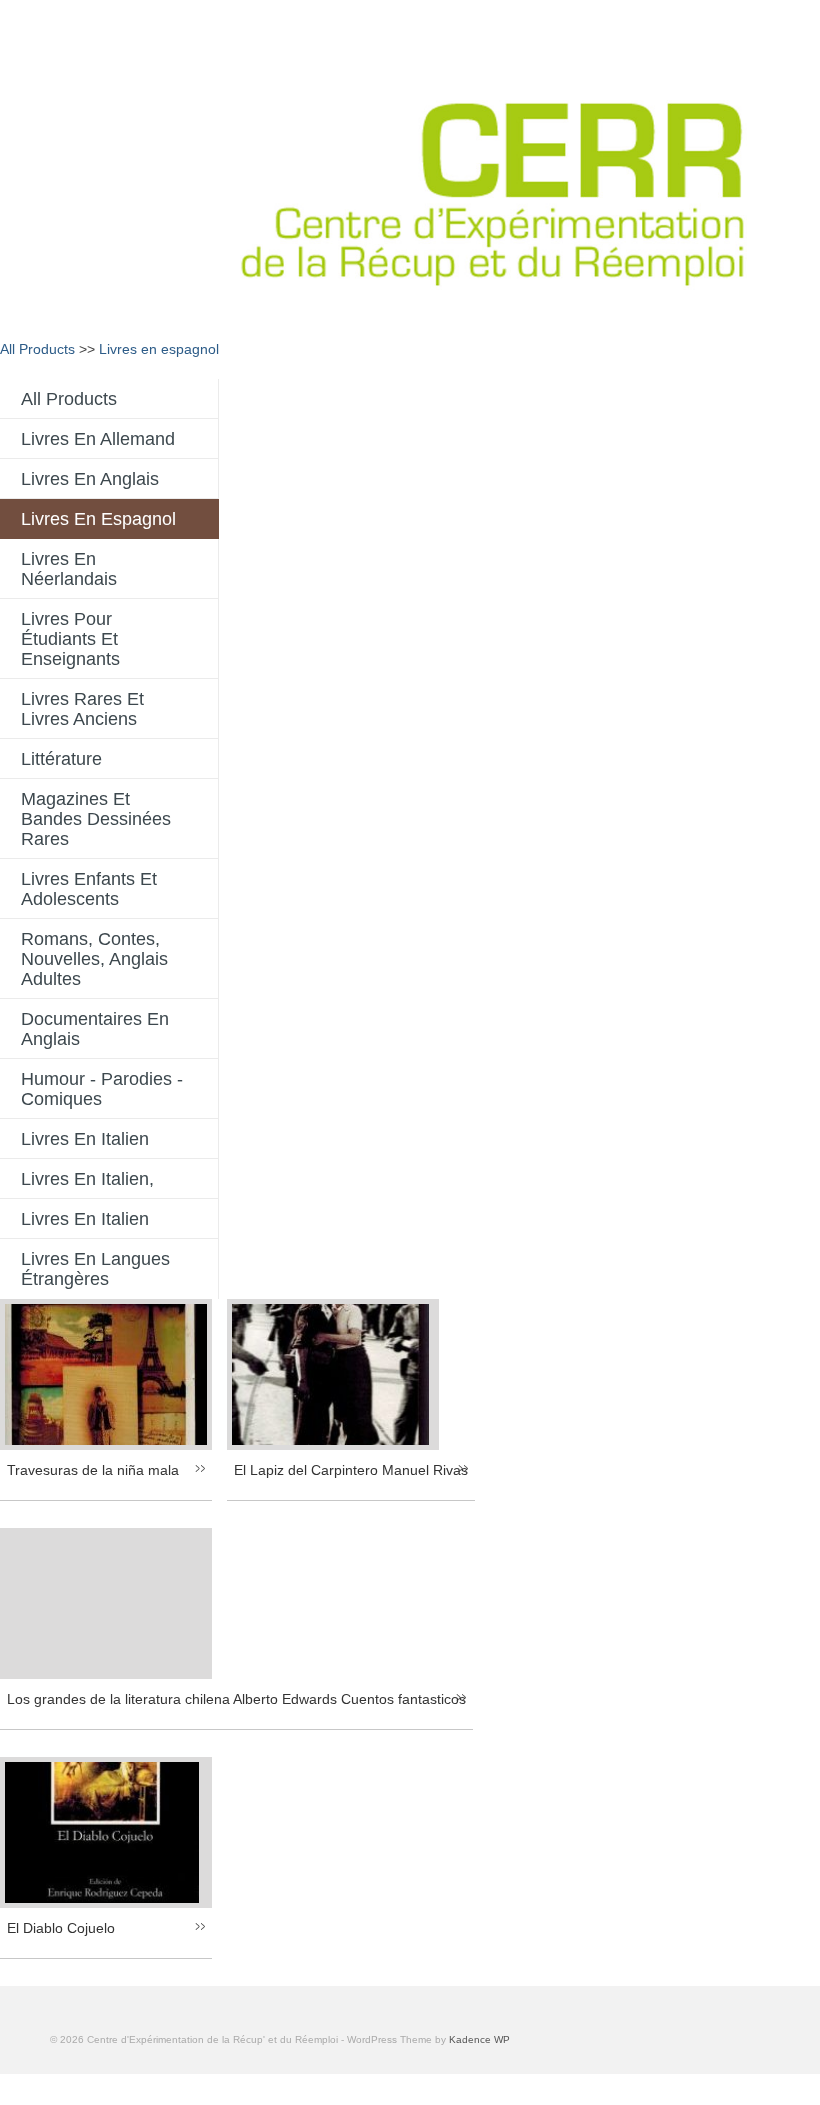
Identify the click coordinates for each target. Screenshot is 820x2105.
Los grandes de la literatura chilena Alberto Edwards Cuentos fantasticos (236, 1699)
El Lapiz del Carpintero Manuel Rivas (351, 1470)
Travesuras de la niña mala (93, 1470)
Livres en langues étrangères (95, 1269)
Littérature (61, 759)
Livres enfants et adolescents (89, 889)
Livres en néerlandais (69, 569)
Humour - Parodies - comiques (102, 1089)
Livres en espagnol (159, 349)
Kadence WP (479, 2039)
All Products (37, 349)
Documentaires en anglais (95, 1029)
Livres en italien (85, 1139)
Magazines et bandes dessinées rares (96, 819)
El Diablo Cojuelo (61, 1928)
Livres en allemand (98, 439)
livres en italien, (87, 1179)
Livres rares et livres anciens (82, 709)
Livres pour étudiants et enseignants (70, 639)
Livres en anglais (90, 479)
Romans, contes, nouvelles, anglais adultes (94, 959)
